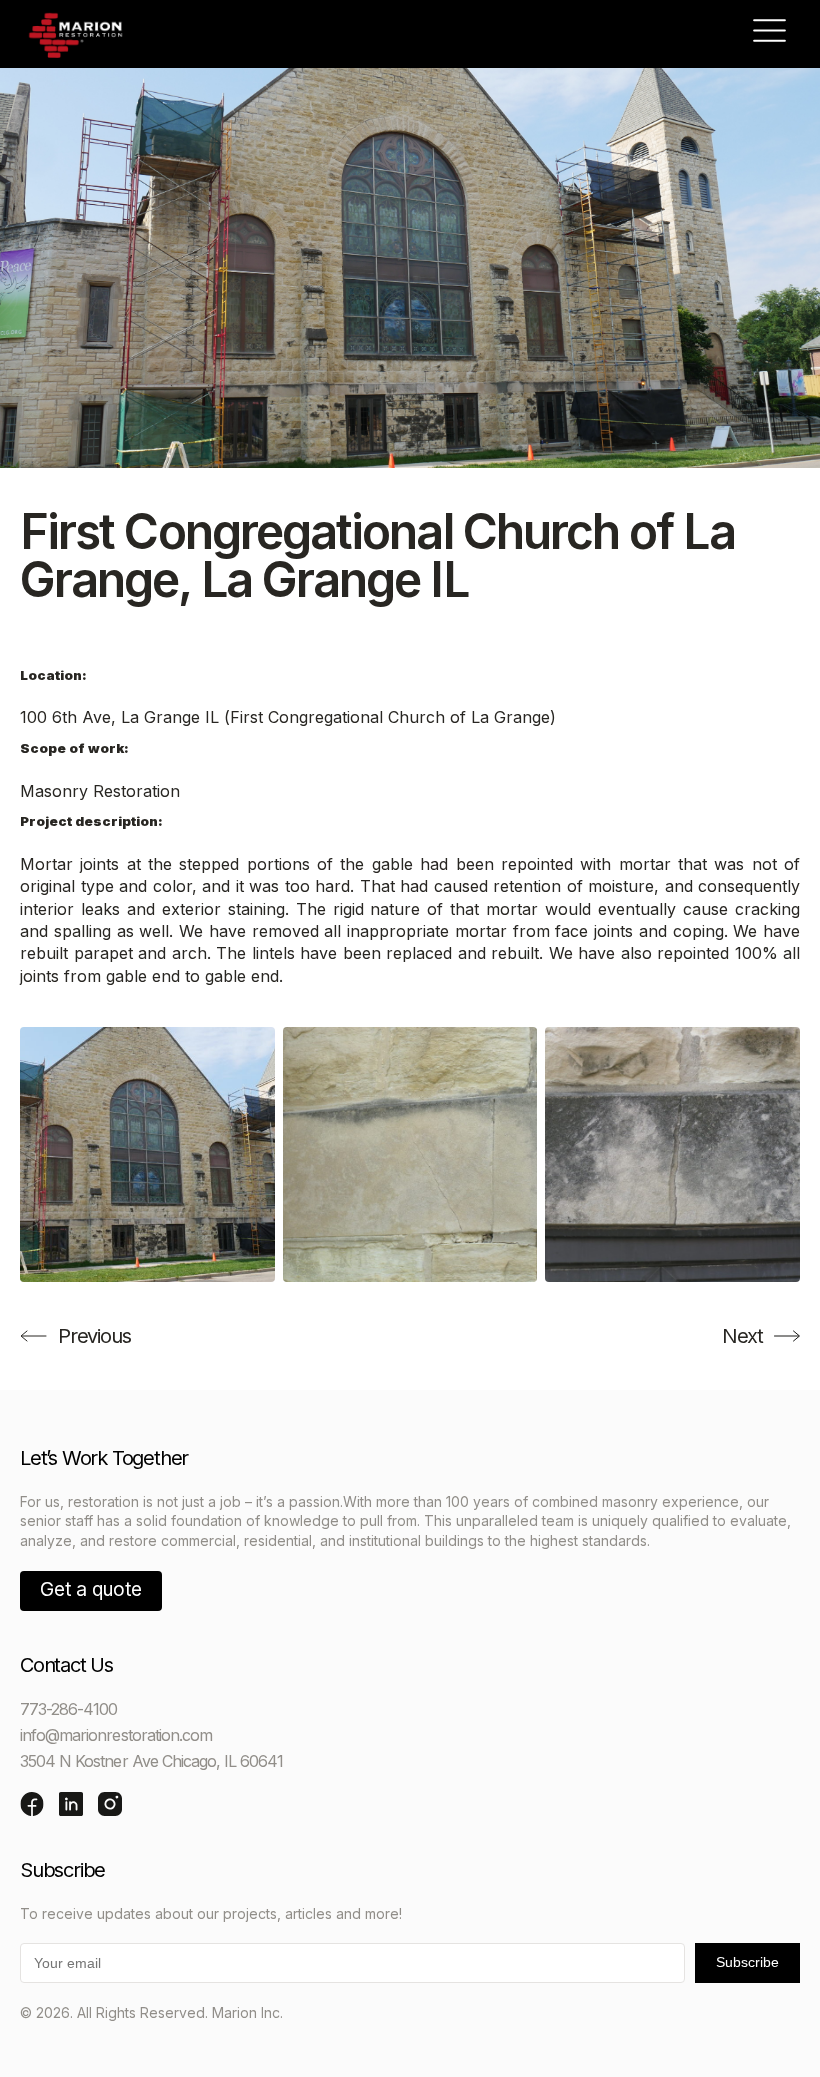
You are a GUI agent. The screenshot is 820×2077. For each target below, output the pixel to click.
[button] (770, 34)
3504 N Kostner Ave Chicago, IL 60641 (151, 1761)
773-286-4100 (68, 1709)
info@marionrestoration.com (116, 1735)
